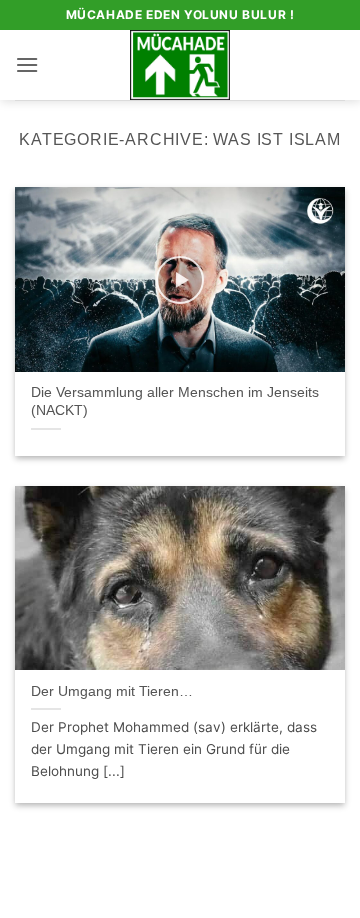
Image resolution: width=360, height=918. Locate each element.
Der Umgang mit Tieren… (112, 691)
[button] (27, 64)
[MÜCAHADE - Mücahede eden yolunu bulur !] (180, 65)
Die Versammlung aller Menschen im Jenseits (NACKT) (175, 401)
